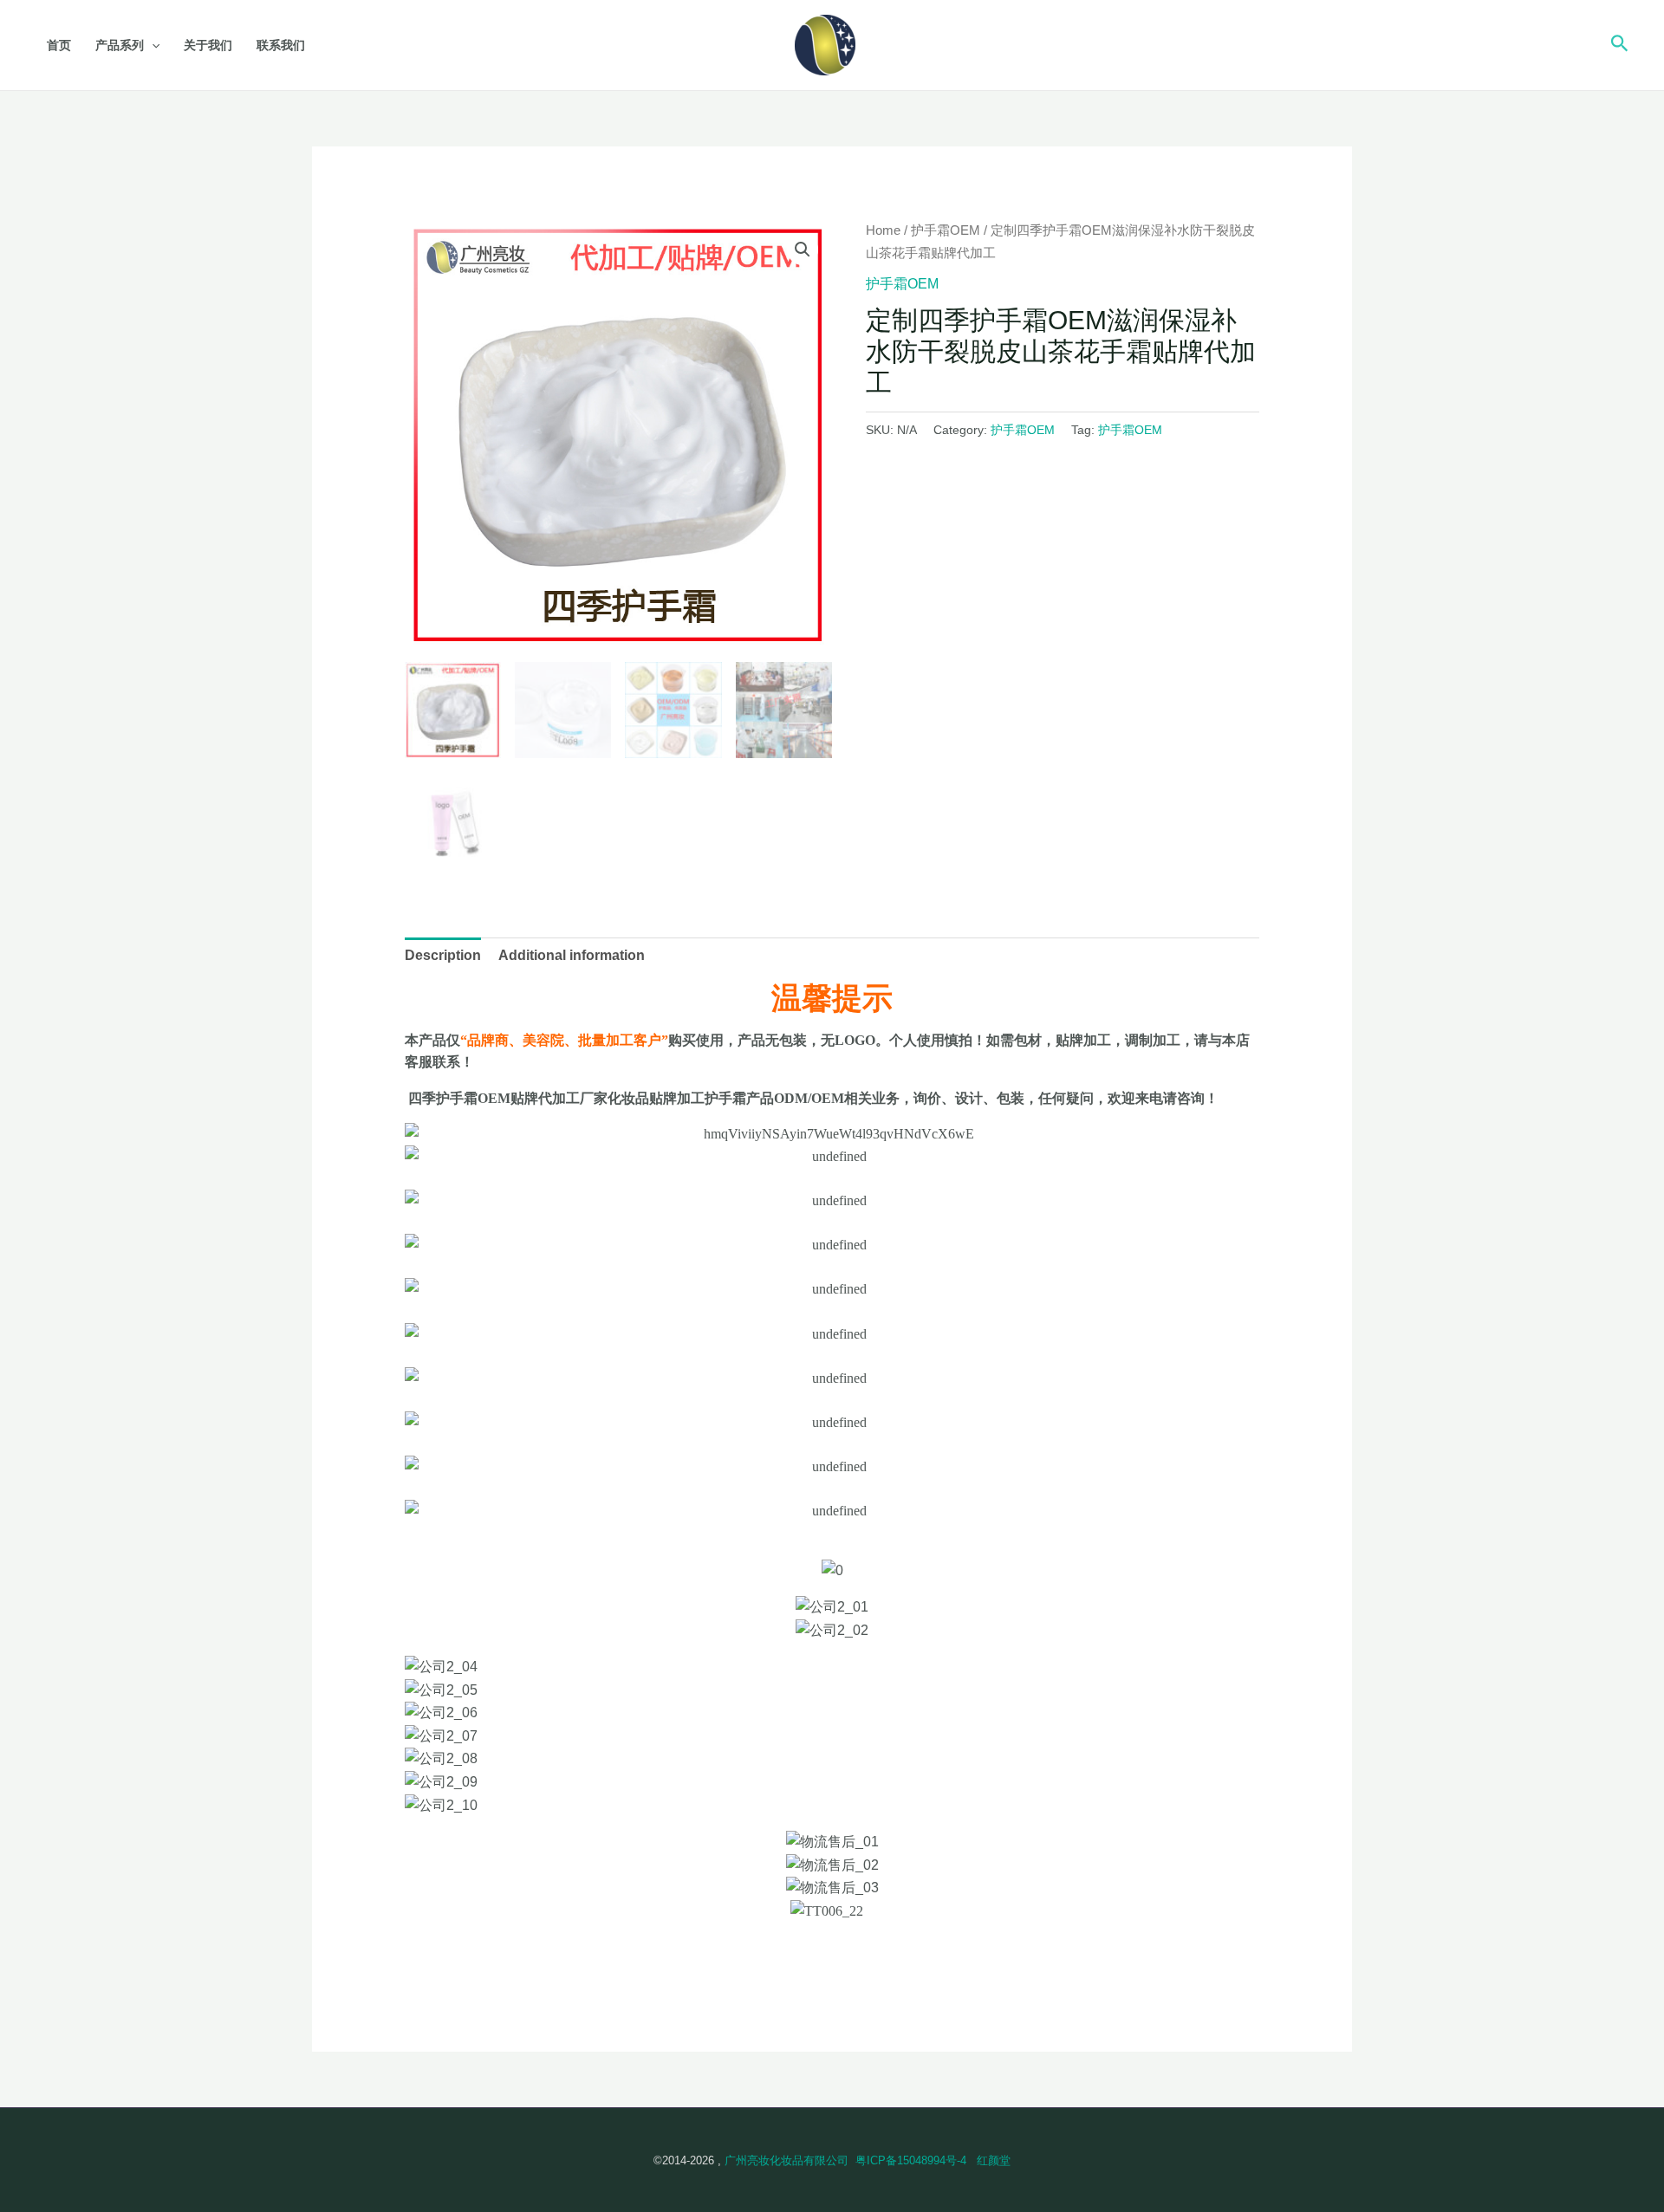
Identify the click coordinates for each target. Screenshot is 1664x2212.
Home (883, 230)
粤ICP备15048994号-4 (911, 2160)
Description (443, 955)
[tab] (443, 956)
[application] (152, 45)
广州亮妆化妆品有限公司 (786, 2160)
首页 (59, 45)
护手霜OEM (946, 230)
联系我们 (281, 45)
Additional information (572, 955)
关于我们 (208, 45)
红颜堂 (994, 2160)
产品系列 (120, 45)
